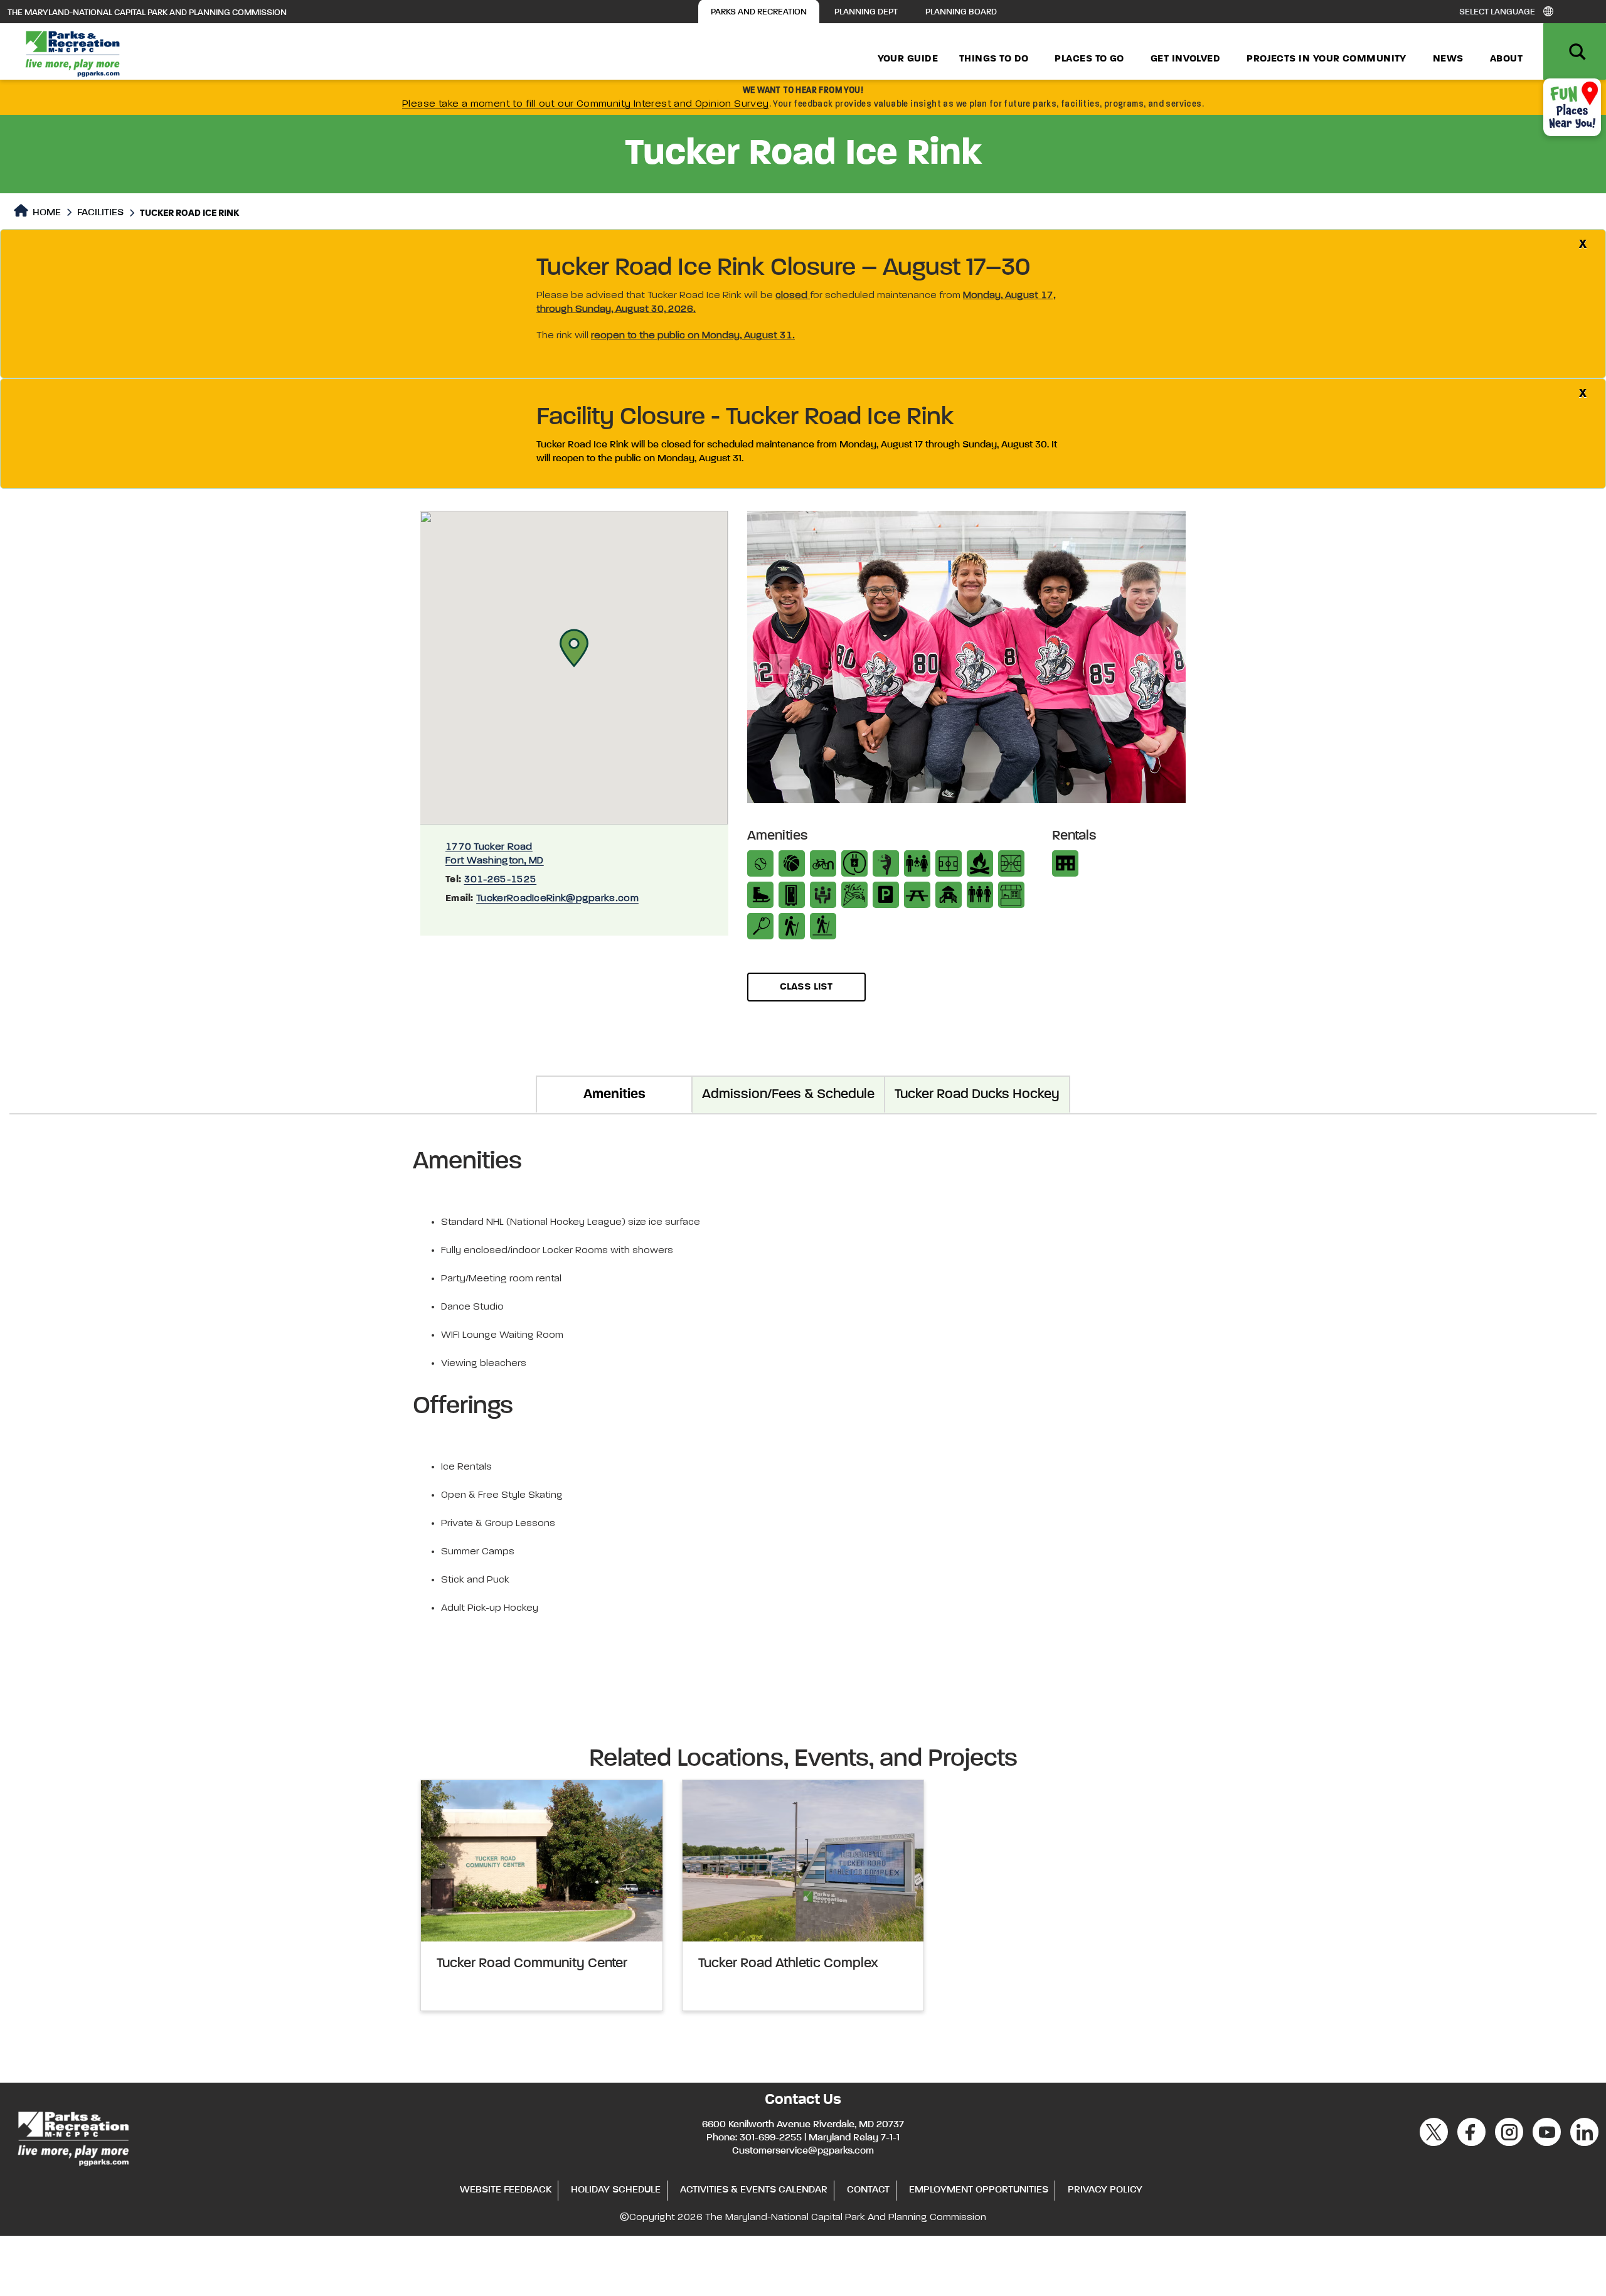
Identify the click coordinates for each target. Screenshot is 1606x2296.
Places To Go (1089, 59)
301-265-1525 (501, 880)
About (1506, 59)
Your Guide (908, 59)
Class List (806, 987)
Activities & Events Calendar (754, 2190)
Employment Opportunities (979, 2190)
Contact (868, 2190)
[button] (574, 648)
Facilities (100, 213)
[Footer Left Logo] (72, 2137)
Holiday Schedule (616, 2190)
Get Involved (1185, 59)
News (1448, 59)
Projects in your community (1327, 59)
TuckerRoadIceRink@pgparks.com (557, 899)
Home (45, 213)
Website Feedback (506, 2190)
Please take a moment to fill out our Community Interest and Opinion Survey (586, 104)
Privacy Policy (1105, 2190)
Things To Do (994, 59)
